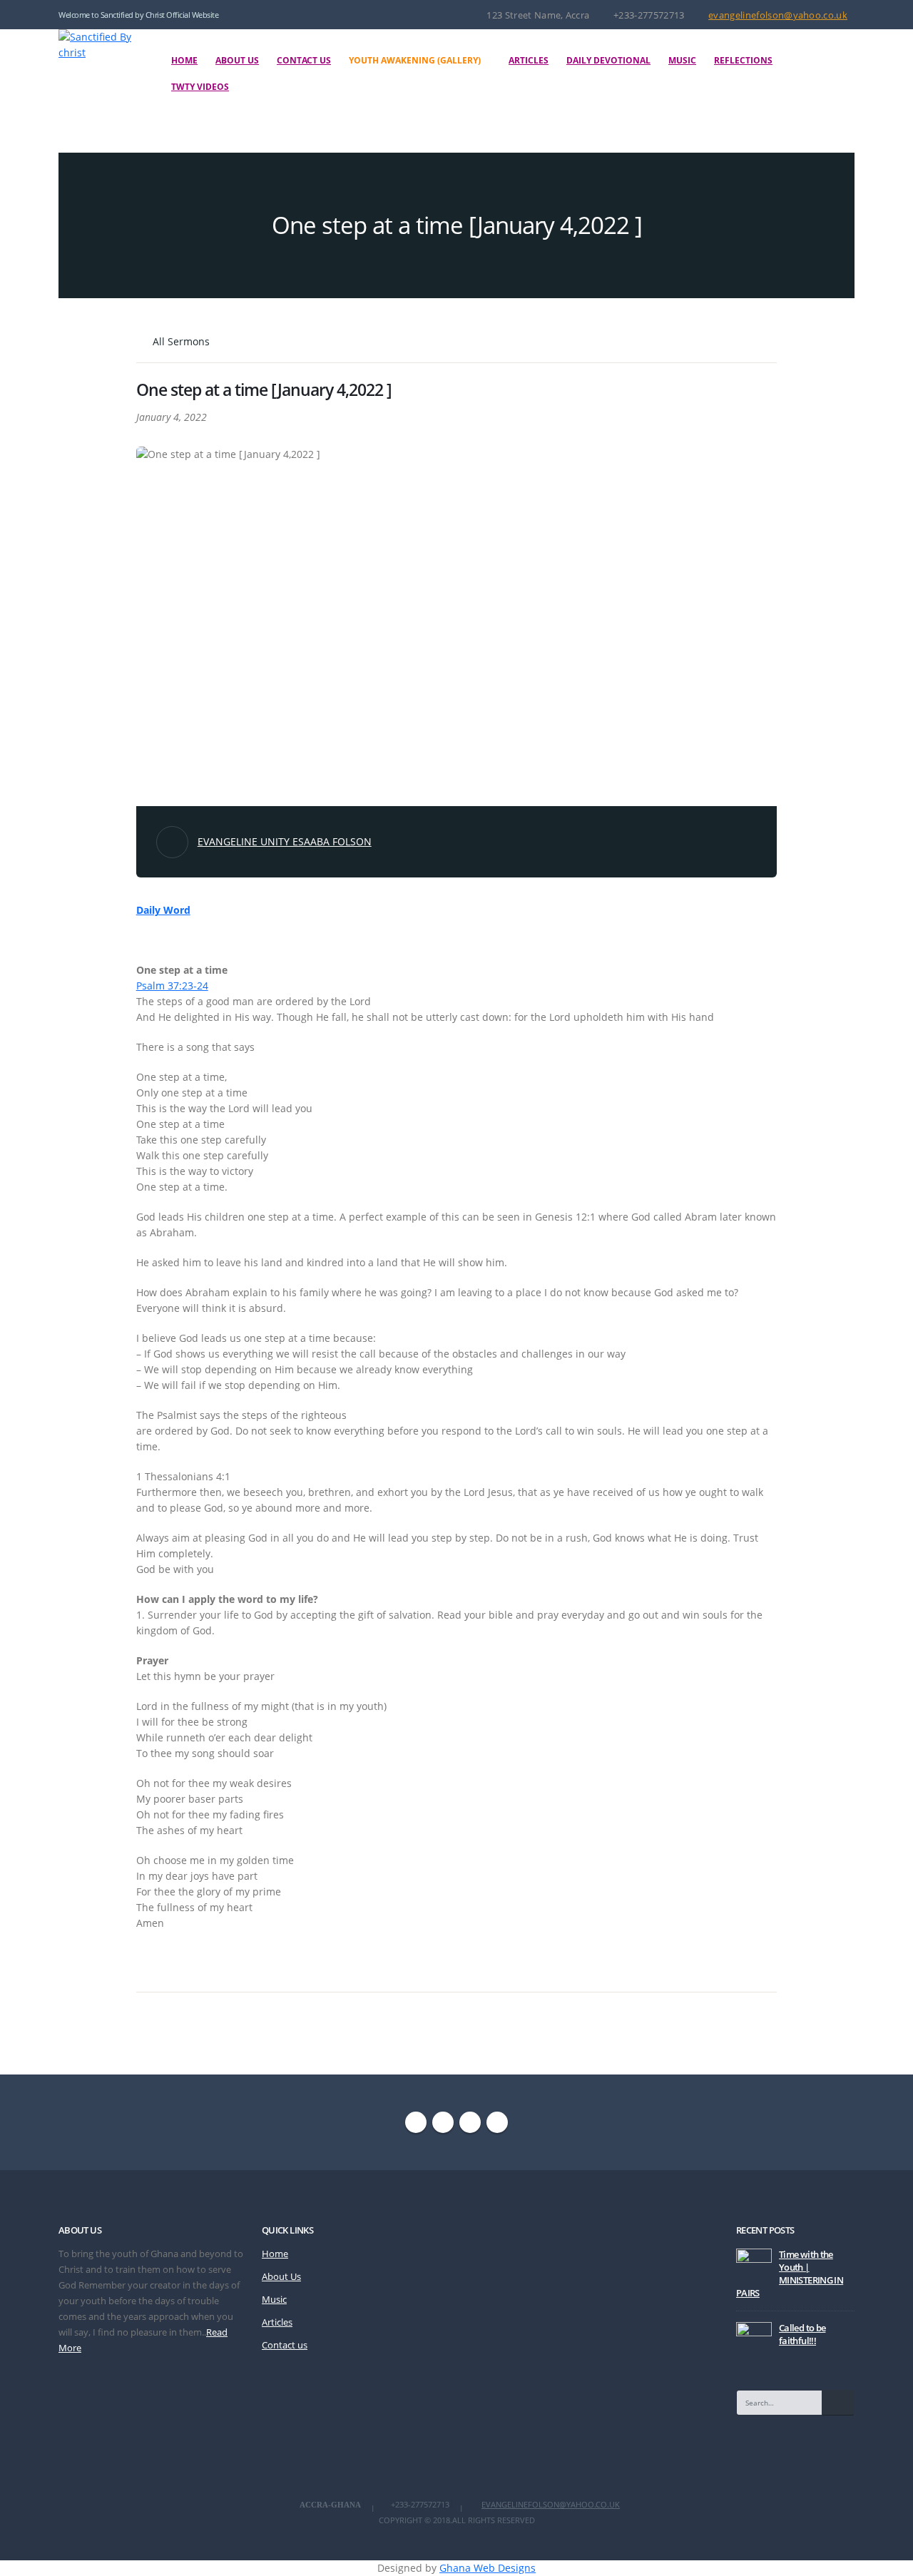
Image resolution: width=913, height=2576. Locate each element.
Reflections (743, 60)
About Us (237, 60)
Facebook (416, 2122)
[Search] (838, 2403)
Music (682, 60)
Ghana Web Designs (488, 2568)
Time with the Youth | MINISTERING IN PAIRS (790, 2274)
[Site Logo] (100, 45)
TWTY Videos (200, 87)
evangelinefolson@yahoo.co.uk (778, 15)
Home (184, 60)
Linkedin (497, 2122)
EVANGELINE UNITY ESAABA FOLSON (285, 841)
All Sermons (180, 341)
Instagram (470, 2122)
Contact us (304, 60)
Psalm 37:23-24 (172, 986)
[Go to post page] (754, 2265)
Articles (529, 60)
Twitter (443, 2122)
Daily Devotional (608, 60)
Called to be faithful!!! (802, 2335)
